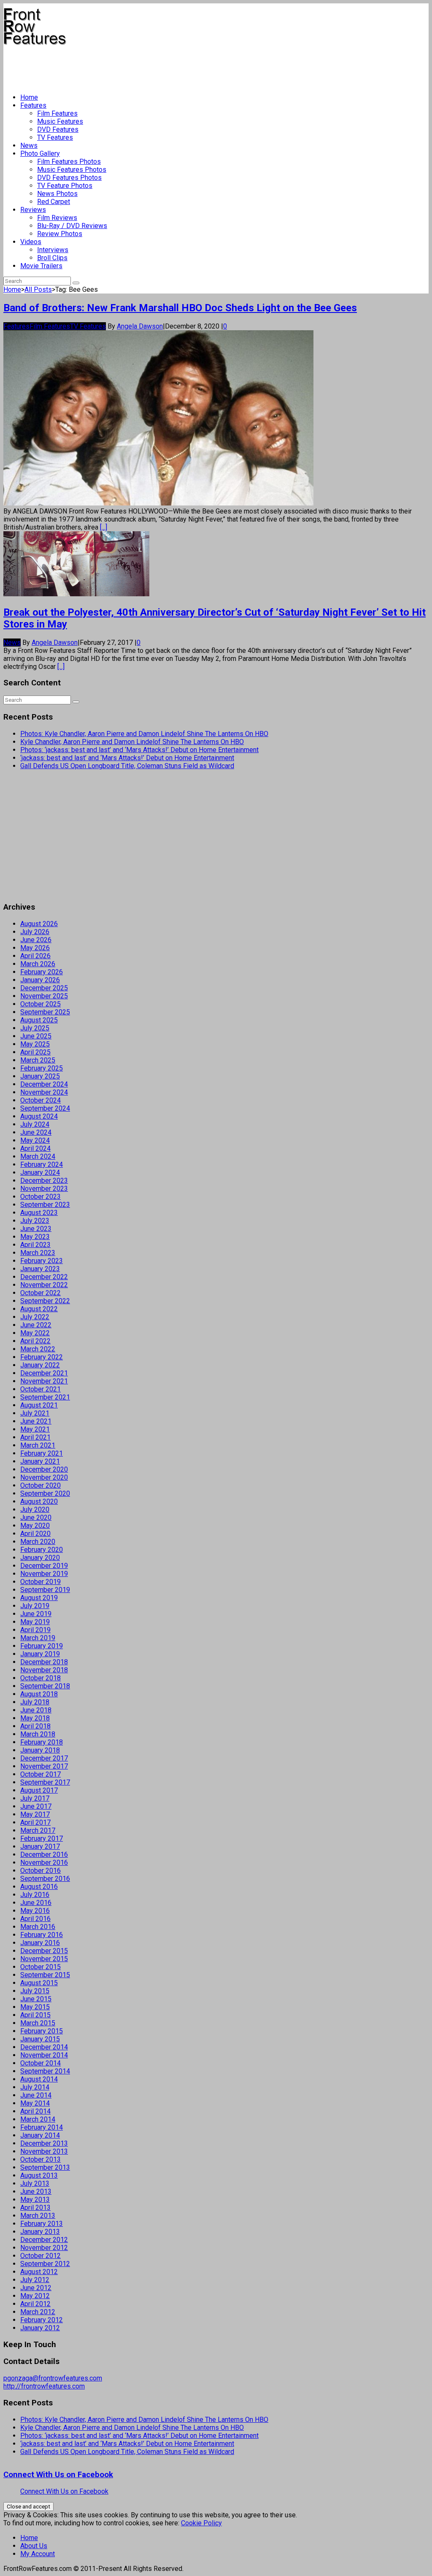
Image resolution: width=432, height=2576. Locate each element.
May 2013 (35, 2200)
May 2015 (35, 2007)
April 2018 (35, 1726)
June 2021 (36, 1421)
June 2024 (36, 1132)
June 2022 (36, 1325)
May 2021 (35, 1429)
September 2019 (45, 1590)
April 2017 (35, 1822)
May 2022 (35, 1333)
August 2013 (39, 2175)
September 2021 (45, 1397)
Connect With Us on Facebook (58, 2475)
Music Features (60, 121)
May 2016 (35, 1911)
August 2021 (39, 1405)
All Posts (38, 289)
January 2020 (40, 1558)
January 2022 (40, 1365)
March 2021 (38, 1445)
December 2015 (44, 1951)
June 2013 (36, 2192)
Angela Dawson (140, 326)
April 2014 (35, 2111)
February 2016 (42, 1935)
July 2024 (35, 1124)
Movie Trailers (41, 266)
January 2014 (40, 2135)
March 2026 (38, 964)
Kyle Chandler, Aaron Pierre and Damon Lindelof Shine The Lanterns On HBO (132, 742)
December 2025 (44, 988)
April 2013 (35, 2208)
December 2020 (44, 1469)
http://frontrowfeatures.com (44, 2386)
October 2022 (40, 1293)
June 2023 (36, 1229)
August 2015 (39, 1983)
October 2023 (40, 1197)
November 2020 (44, 1477)
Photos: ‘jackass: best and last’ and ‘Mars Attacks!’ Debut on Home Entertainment (139, 750)
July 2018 (35, 1702)
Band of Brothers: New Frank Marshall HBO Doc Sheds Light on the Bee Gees (180, 308)
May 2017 (35, 1814)
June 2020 (36, 1518)
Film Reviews (57, 218)
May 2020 (35, 1526)
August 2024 (39, 1116)
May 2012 (35, 2296)
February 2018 (42, 1742)
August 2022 (39, 1309)
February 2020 (42, 1550)
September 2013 (45, 2167)
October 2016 (40, 1871)
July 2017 (35, 1798)
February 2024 (42, 1164)
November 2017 (44, 1766)
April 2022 (35, 1341)
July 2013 (35, 2183)
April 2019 (35, 1630)
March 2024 (38, 1156)
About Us (34, 2546)
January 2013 (40, 2232)
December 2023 (44, 1181)
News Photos (57, 194)
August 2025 (39, 1020)
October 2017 (40, 1774)
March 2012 (38, 2312)
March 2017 (38, 1830)
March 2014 (38, 2119)
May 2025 (35, 1044)
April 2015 (35, 2015)
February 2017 (42, 1838)
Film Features (57, 113)
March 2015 (38, 2023)
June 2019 (36, 1614)
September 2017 (45, 1782)
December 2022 (44, 1277)
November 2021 (44, 1381)
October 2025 (40, 1004)
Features (33, 105)
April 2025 (35, 1052)
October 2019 (40, 1582)
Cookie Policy (201, 2523)
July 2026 (35, 932)
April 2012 (35, 2304)
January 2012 (40, 2328)
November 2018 (44, 1670)
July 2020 (35, 1509)
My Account (38, 2554)
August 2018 (39, 1694)
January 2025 (40, 1076)
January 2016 (40, 1943)
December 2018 (44, 1662)
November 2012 (44, 2248)
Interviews (53, 250)
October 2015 (40, 1967)
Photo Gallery (40, 154)
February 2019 (42, 1646)
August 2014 (39, 2079)
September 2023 (45, 1205)
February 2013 (42, 2224)
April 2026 (35, 956)
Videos (31, 242)
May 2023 (35, 1237)
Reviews (33, 210)
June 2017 (36, 1806)
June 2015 (36, 1999)
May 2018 (35, 1718)
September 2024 (45, 1108)
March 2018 (38, 1734)
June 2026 (36, 940)
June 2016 (36, 1903)
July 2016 (35, 1895)
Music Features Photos (72, 170)
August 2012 (39, 2272)
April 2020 (35, 1534)
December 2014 (44, 2047)
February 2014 (42, 2127)
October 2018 (40, 1678)
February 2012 (42, 2320)
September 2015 (45, 1975)
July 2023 (35, 1221)
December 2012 (44, 2240)
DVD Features (58, 129)
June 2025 (36, 1036)
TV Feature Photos (65, 186)
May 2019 (35, 1622)
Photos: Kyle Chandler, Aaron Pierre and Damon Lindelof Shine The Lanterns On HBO (144, 734)
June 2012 (36, 2288)
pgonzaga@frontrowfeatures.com (53, 2378)
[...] (104, 527)
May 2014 (35, 2103)
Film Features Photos (69, 162)
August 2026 (39, 924)
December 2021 (44, 1373)
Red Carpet (54, 202)
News (29, 145)
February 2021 (42, 1453)
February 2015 (42, 2031)
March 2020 (38, 1542)
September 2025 (45, 1012)
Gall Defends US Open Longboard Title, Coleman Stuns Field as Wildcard (127, 766)
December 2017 (44, 1758)
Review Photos (60, 234)
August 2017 (39, 1790)
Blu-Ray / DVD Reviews (72, 226)
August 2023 (39, 1213)
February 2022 (42, 1357)
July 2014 (35, 2087)
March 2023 (38, 1253)
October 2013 (40, 2159)
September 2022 (45, 1301)
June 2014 (36, 2095)
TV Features (55, 137)
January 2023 (40, 1269)
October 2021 (40, 1389)
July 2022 (35, 1317)
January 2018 (40, 1750)
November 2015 (44, 1959)
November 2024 (44, 1092)
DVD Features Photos (69, 178)
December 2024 (44, 1084)
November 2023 (44, 1189)
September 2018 (45, 1686)
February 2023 (42, 1261)
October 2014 (40, 2063)
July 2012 (35, 2280)
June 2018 (36, 1710)
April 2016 (35, 1919)
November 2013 (44, 2151)
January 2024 (40, 1173)
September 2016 (45, 1879)
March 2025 (38, 1060)
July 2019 (35, 1606)
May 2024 (35, 1140)
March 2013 (38, 2216)
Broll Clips (52, 258)
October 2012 (40, 2256)
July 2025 (35, 1028)
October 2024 (40, 1100)
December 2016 (44, 1855)
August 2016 (39, 1887)
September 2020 (45, 1493)
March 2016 (38, 1927)
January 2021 (40, 1461)
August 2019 (39, 1598)
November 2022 (44, 1285)
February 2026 (42, 972)
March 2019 (38, 1638)
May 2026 (35, 948)
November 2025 (44, 996)
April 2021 (35, 1437)
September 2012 (45, 2264)
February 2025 (42, 1068)
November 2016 (44, 1863)
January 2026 (40, 980)
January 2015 (40, 2039)
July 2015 (35, 1991)
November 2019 (44, 1574)
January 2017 (40, 1846)
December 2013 (44, 2143)
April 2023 (35, 1245)
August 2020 (39, 1501)
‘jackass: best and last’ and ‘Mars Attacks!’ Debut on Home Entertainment (127, 758)
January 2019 (40, 1654)
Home (29, 97)
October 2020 (40, 1485)
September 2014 (45, 2071)
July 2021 (35, 1413)
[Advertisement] (157, 66)
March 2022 (38, 1349)
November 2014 (44, 2055)
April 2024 (35, 1148)
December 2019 (44, 1566)
